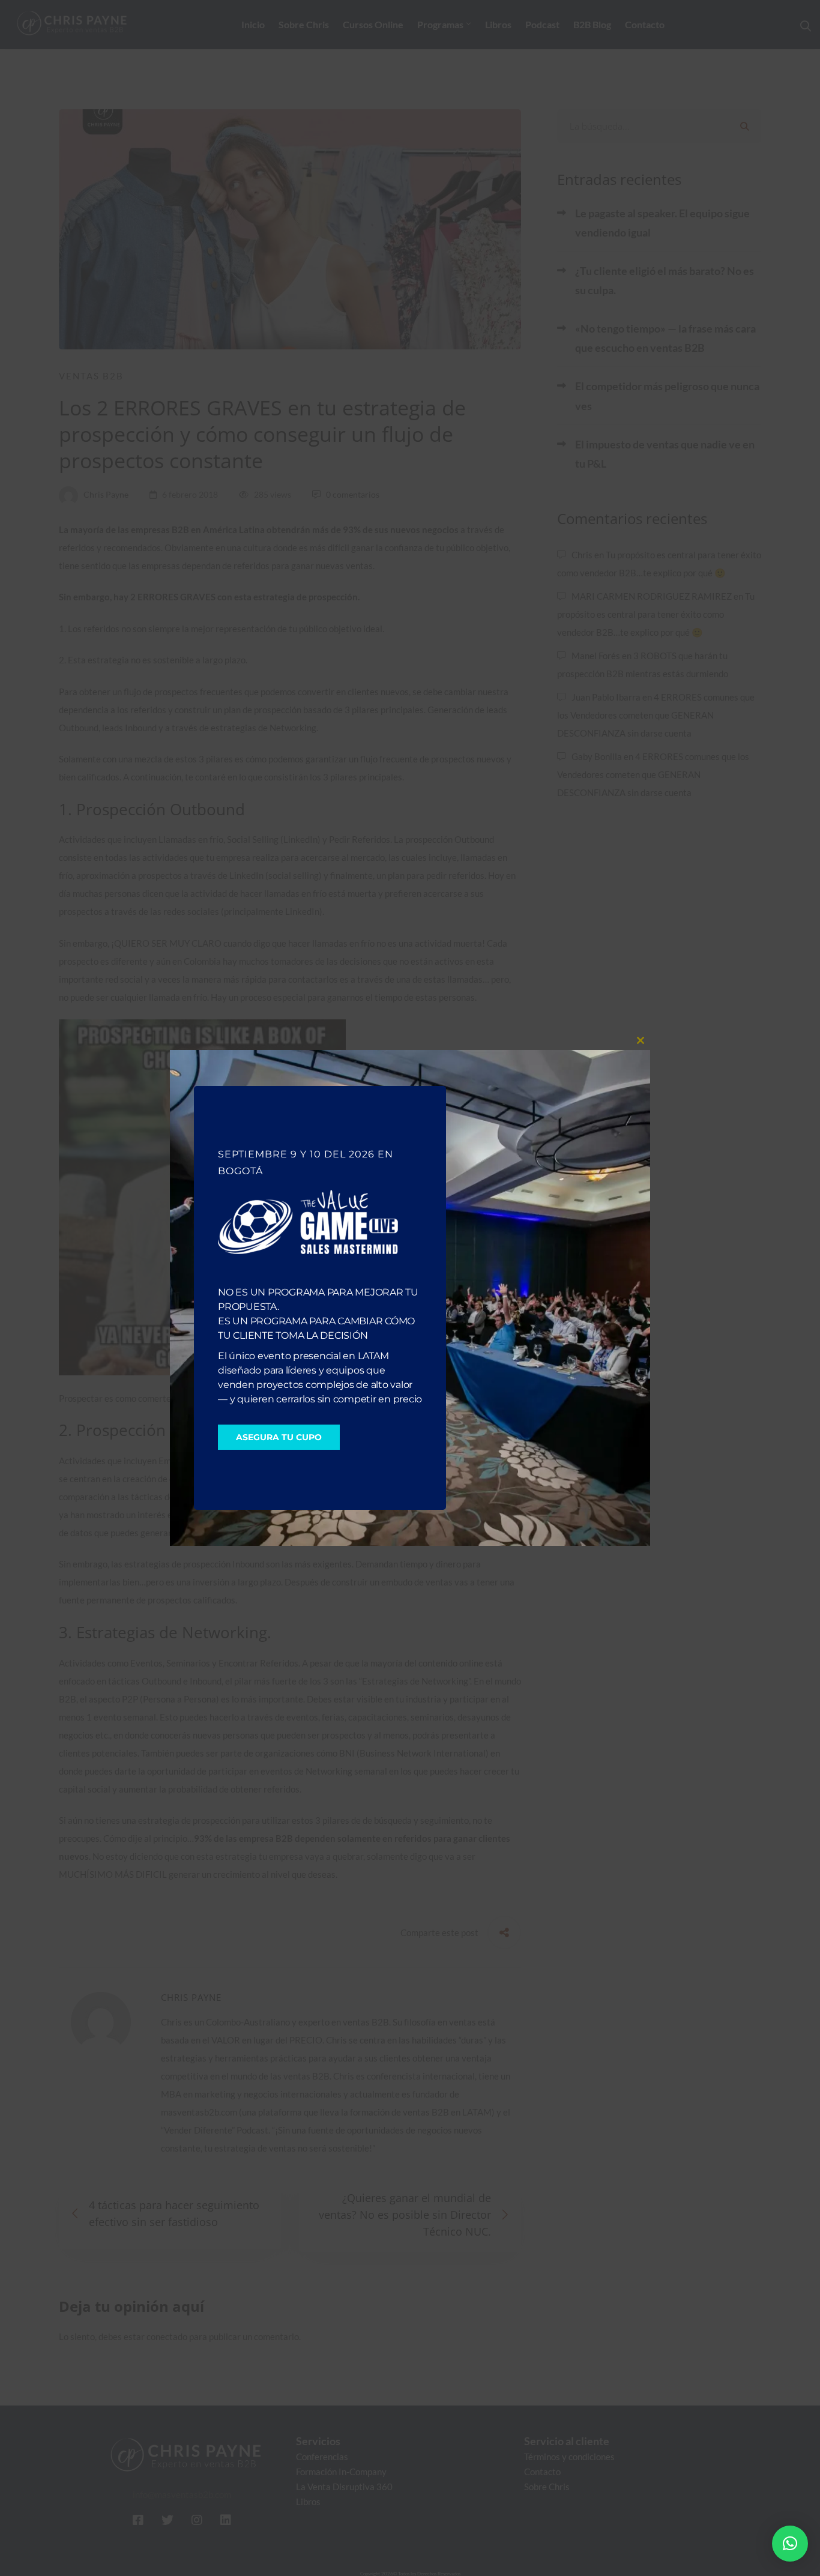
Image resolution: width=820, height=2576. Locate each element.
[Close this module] (641, 1040)
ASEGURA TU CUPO (279, 1437)
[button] (790, 2544)
